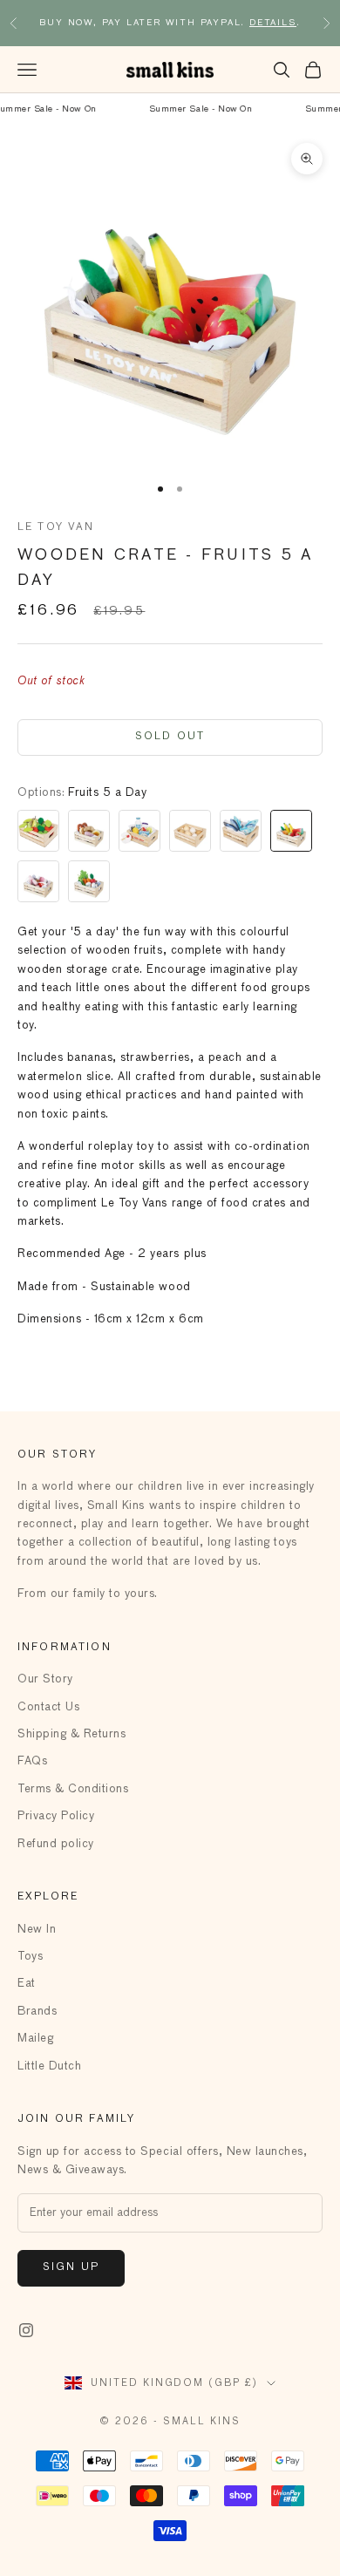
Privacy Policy (56, 1816)
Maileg (35, 2039)
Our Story (45, 1679)
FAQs (32, 1761)
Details (273, 23)
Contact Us (48, 1707)
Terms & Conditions (73, 1789)
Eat (27, 1984)
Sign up (71, 2267)
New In (37, 1930)
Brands (37, 2012)
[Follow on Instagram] (26, 2330)
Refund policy (56, 1844)
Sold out (170, 737)
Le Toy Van (56, 527)
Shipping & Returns (71, 1734)
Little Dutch (49, 2066)
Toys (30, 1957)
